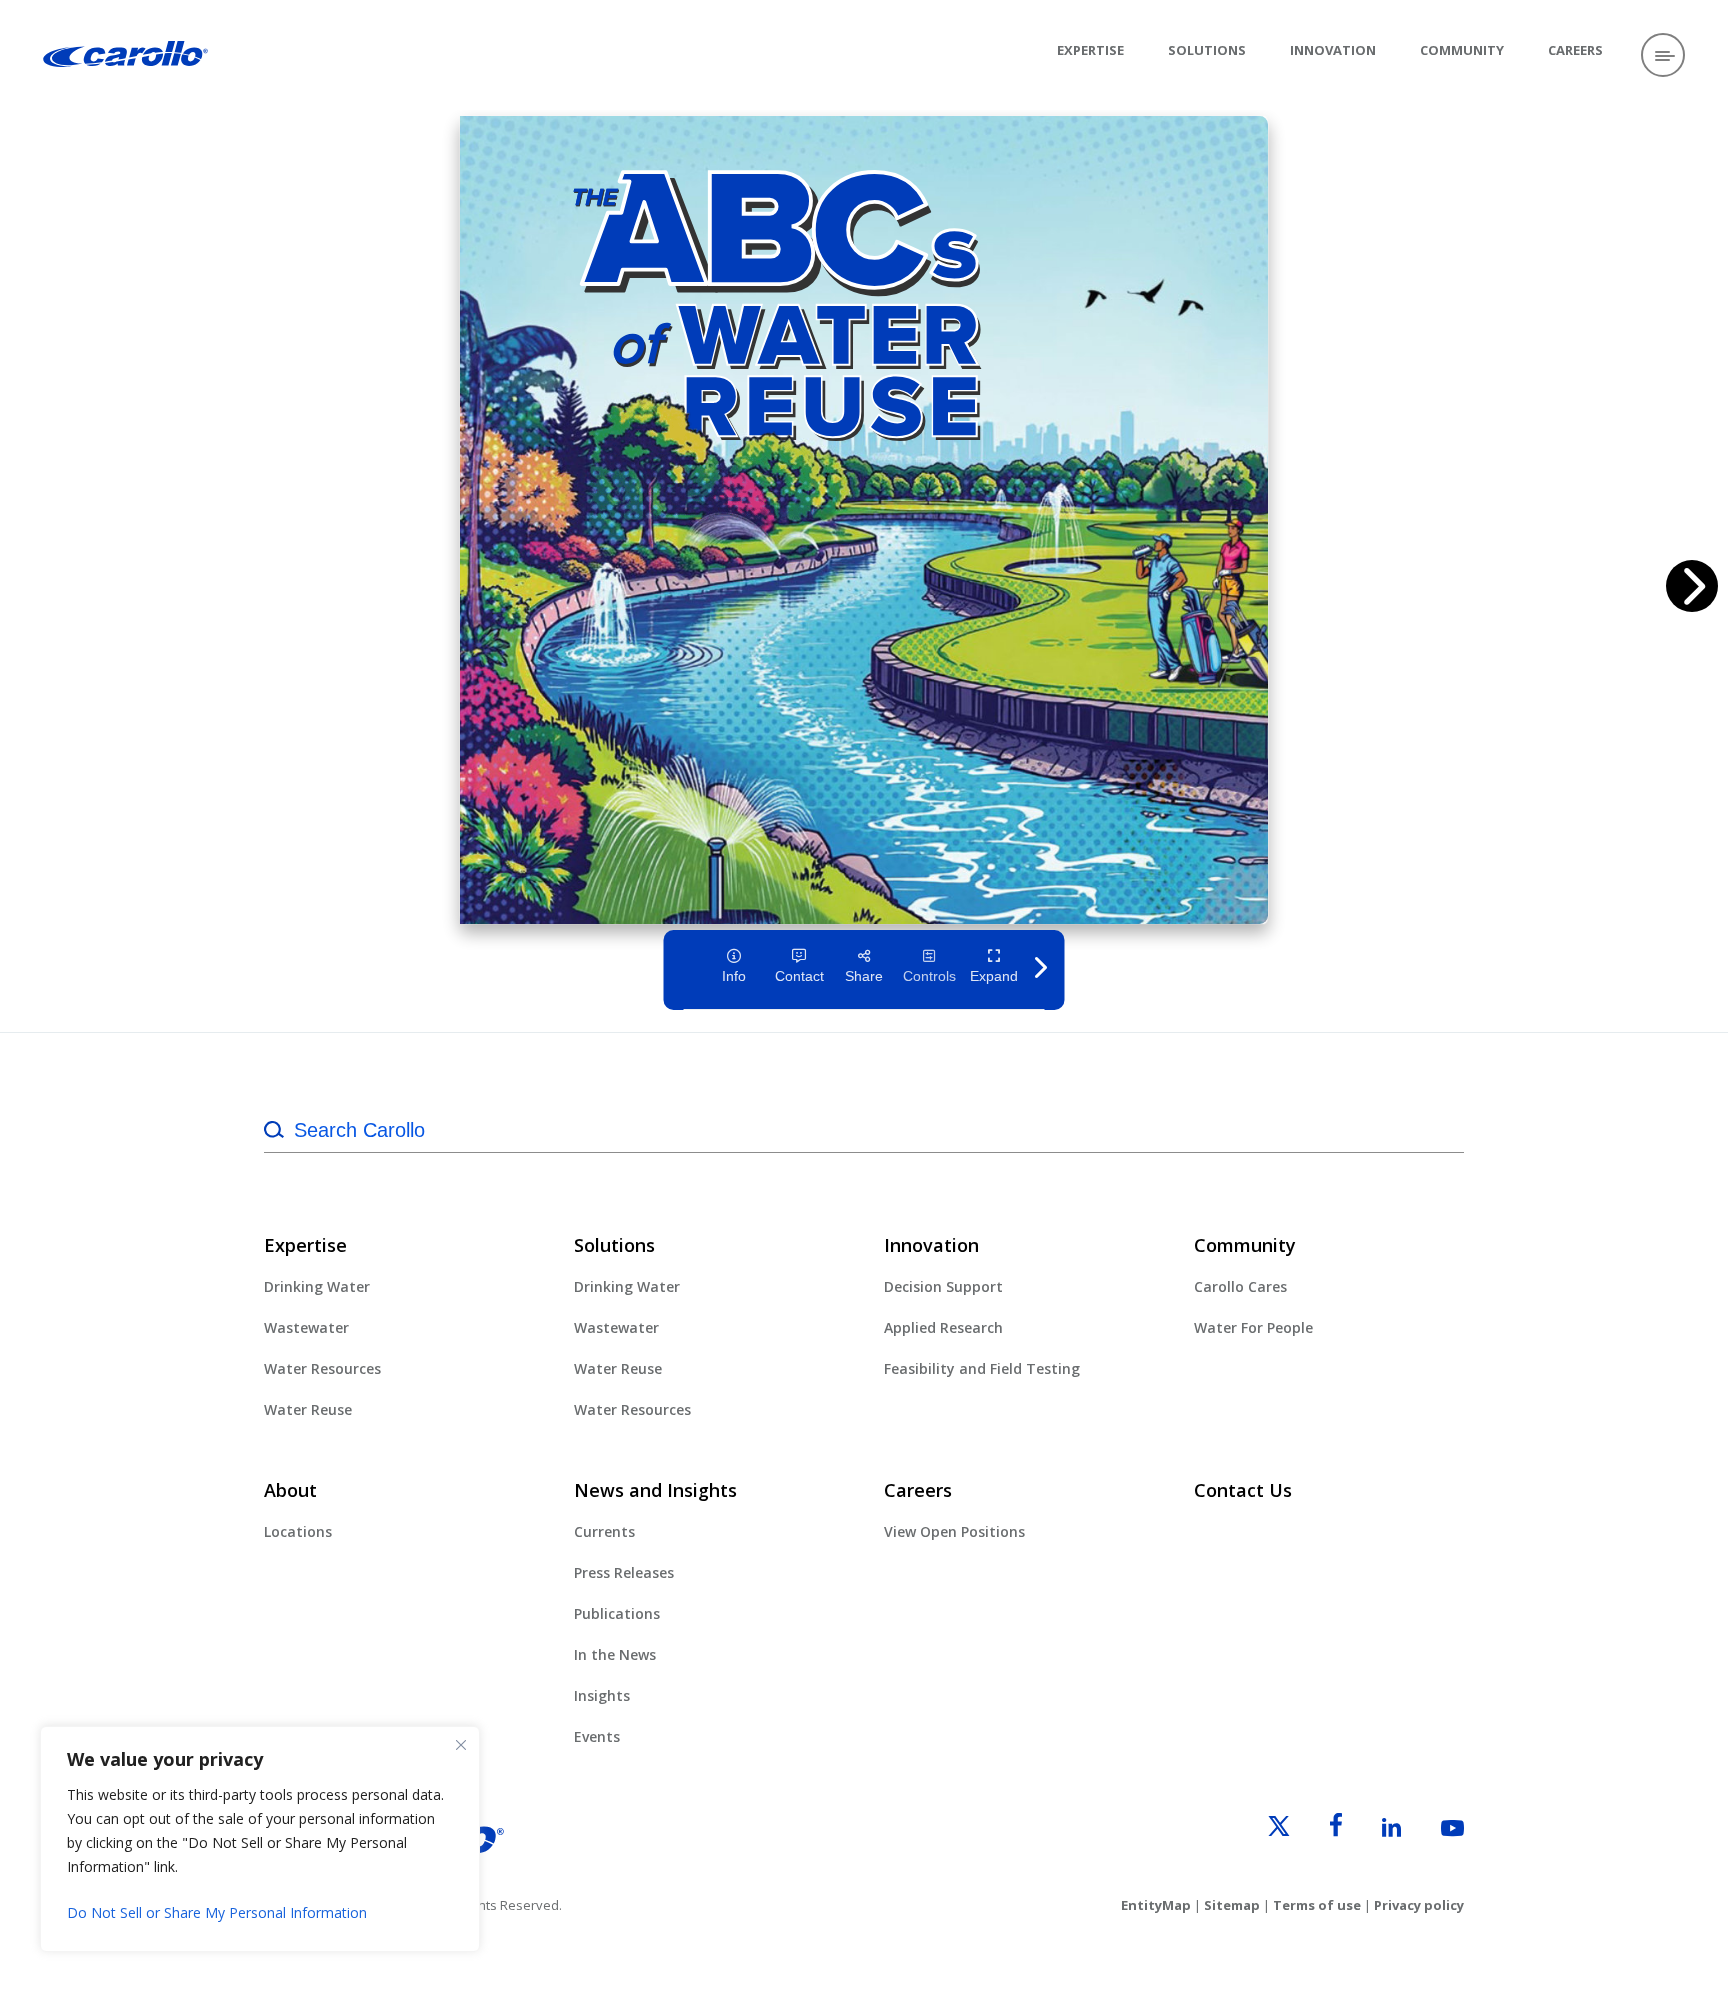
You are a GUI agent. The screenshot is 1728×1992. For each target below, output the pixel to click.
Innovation (1333, 50)
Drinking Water (317, 1286)
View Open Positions (954, 1531)
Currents (604, 1531)
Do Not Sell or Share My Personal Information (217, 1912)
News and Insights (655, 1490)
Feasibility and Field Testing (982, 1368)
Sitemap (1232, 1905)
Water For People (1253, 1327)
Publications (617, 1613)
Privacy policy (1419, 1905)
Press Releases (624, 1572)
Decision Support (943, 1286)
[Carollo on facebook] (1318, 1831)
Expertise (1090, 50)
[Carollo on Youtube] (1434, 1831)
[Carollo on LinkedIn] (1373, 1831)
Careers (1575, 50)
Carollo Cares (1240, 1286)
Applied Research (943, 1327)
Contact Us (1243, 1490)
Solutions (1207, 50)
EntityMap (1156, 1905)
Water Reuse (308, 1409)
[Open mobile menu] (1663, 55)
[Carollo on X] (1261, 1831)
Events (597, 1736)
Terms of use (1317, 1905)
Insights (602, 1695)
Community (1462, 50)
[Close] (461, 1745)
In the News (615, 1654)
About (290, 1490)
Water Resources (322, 1368)
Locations (298, 1531)
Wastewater (306, 1327)
